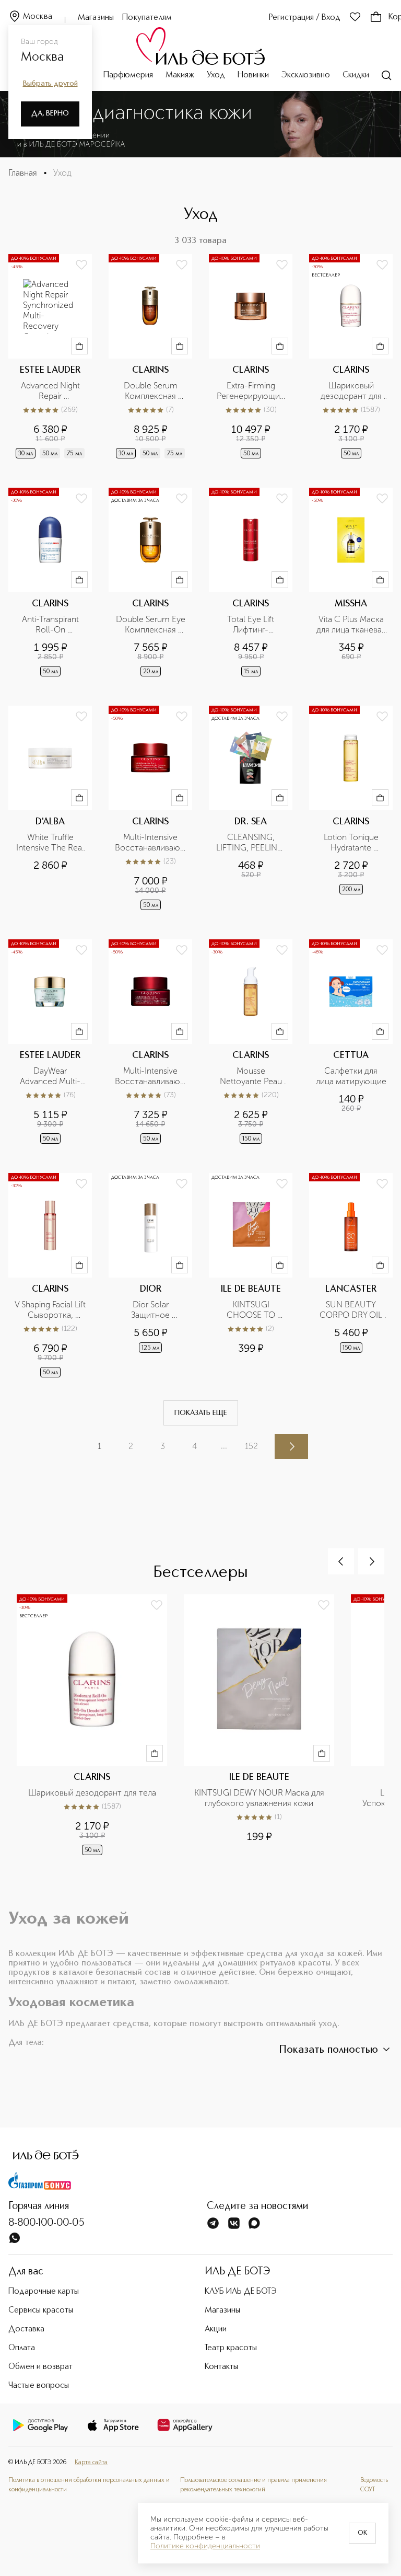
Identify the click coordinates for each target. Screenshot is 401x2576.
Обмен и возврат (40, 2367)
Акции (216, 2329)
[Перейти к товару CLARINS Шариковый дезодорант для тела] (351, 357)
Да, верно (50, 113)
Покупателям (147, 18)
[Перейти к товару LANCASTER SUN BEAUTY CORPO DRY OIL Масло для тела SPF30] (351, 1276)
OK (362, 2533)
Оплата (22, 2348)
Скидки (356, 75)
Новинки (253, 75)
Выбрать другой (50, 84)
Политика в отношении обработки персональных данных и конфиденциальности (89, 2485)
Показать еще (201, 1413)
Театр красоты (231, 2348)
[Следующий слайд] (371, 1561)
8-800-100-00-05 (46, 2223)
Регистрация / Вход (305, 18)
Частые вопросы (39, 2386)
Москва (38, 17)
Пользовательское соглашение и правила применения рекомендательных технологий (253, 2485)
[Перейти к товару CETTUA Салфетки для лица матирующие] (351, 1043)
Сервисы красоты (41, 2310)
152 (251, 1446)
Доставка (26, 2329)
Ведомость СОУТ (374, 2485)
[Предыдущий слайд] (341, 1561)
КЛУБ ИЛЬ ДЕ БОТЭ (241, 2292)
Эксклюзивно (306, 75)
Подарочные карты (44, 2292)
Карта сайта (91, 2463)
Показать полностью (328, 2050)
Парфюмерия (128, 75)
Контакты (221, 2367)
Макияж (180, 75)
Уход (216, 75)
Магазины (96, 18)
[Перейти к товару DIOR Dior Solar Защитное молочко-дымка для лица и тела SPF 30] (150, 1276)
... (224, 1446)
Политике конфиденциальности (205, 2546)
